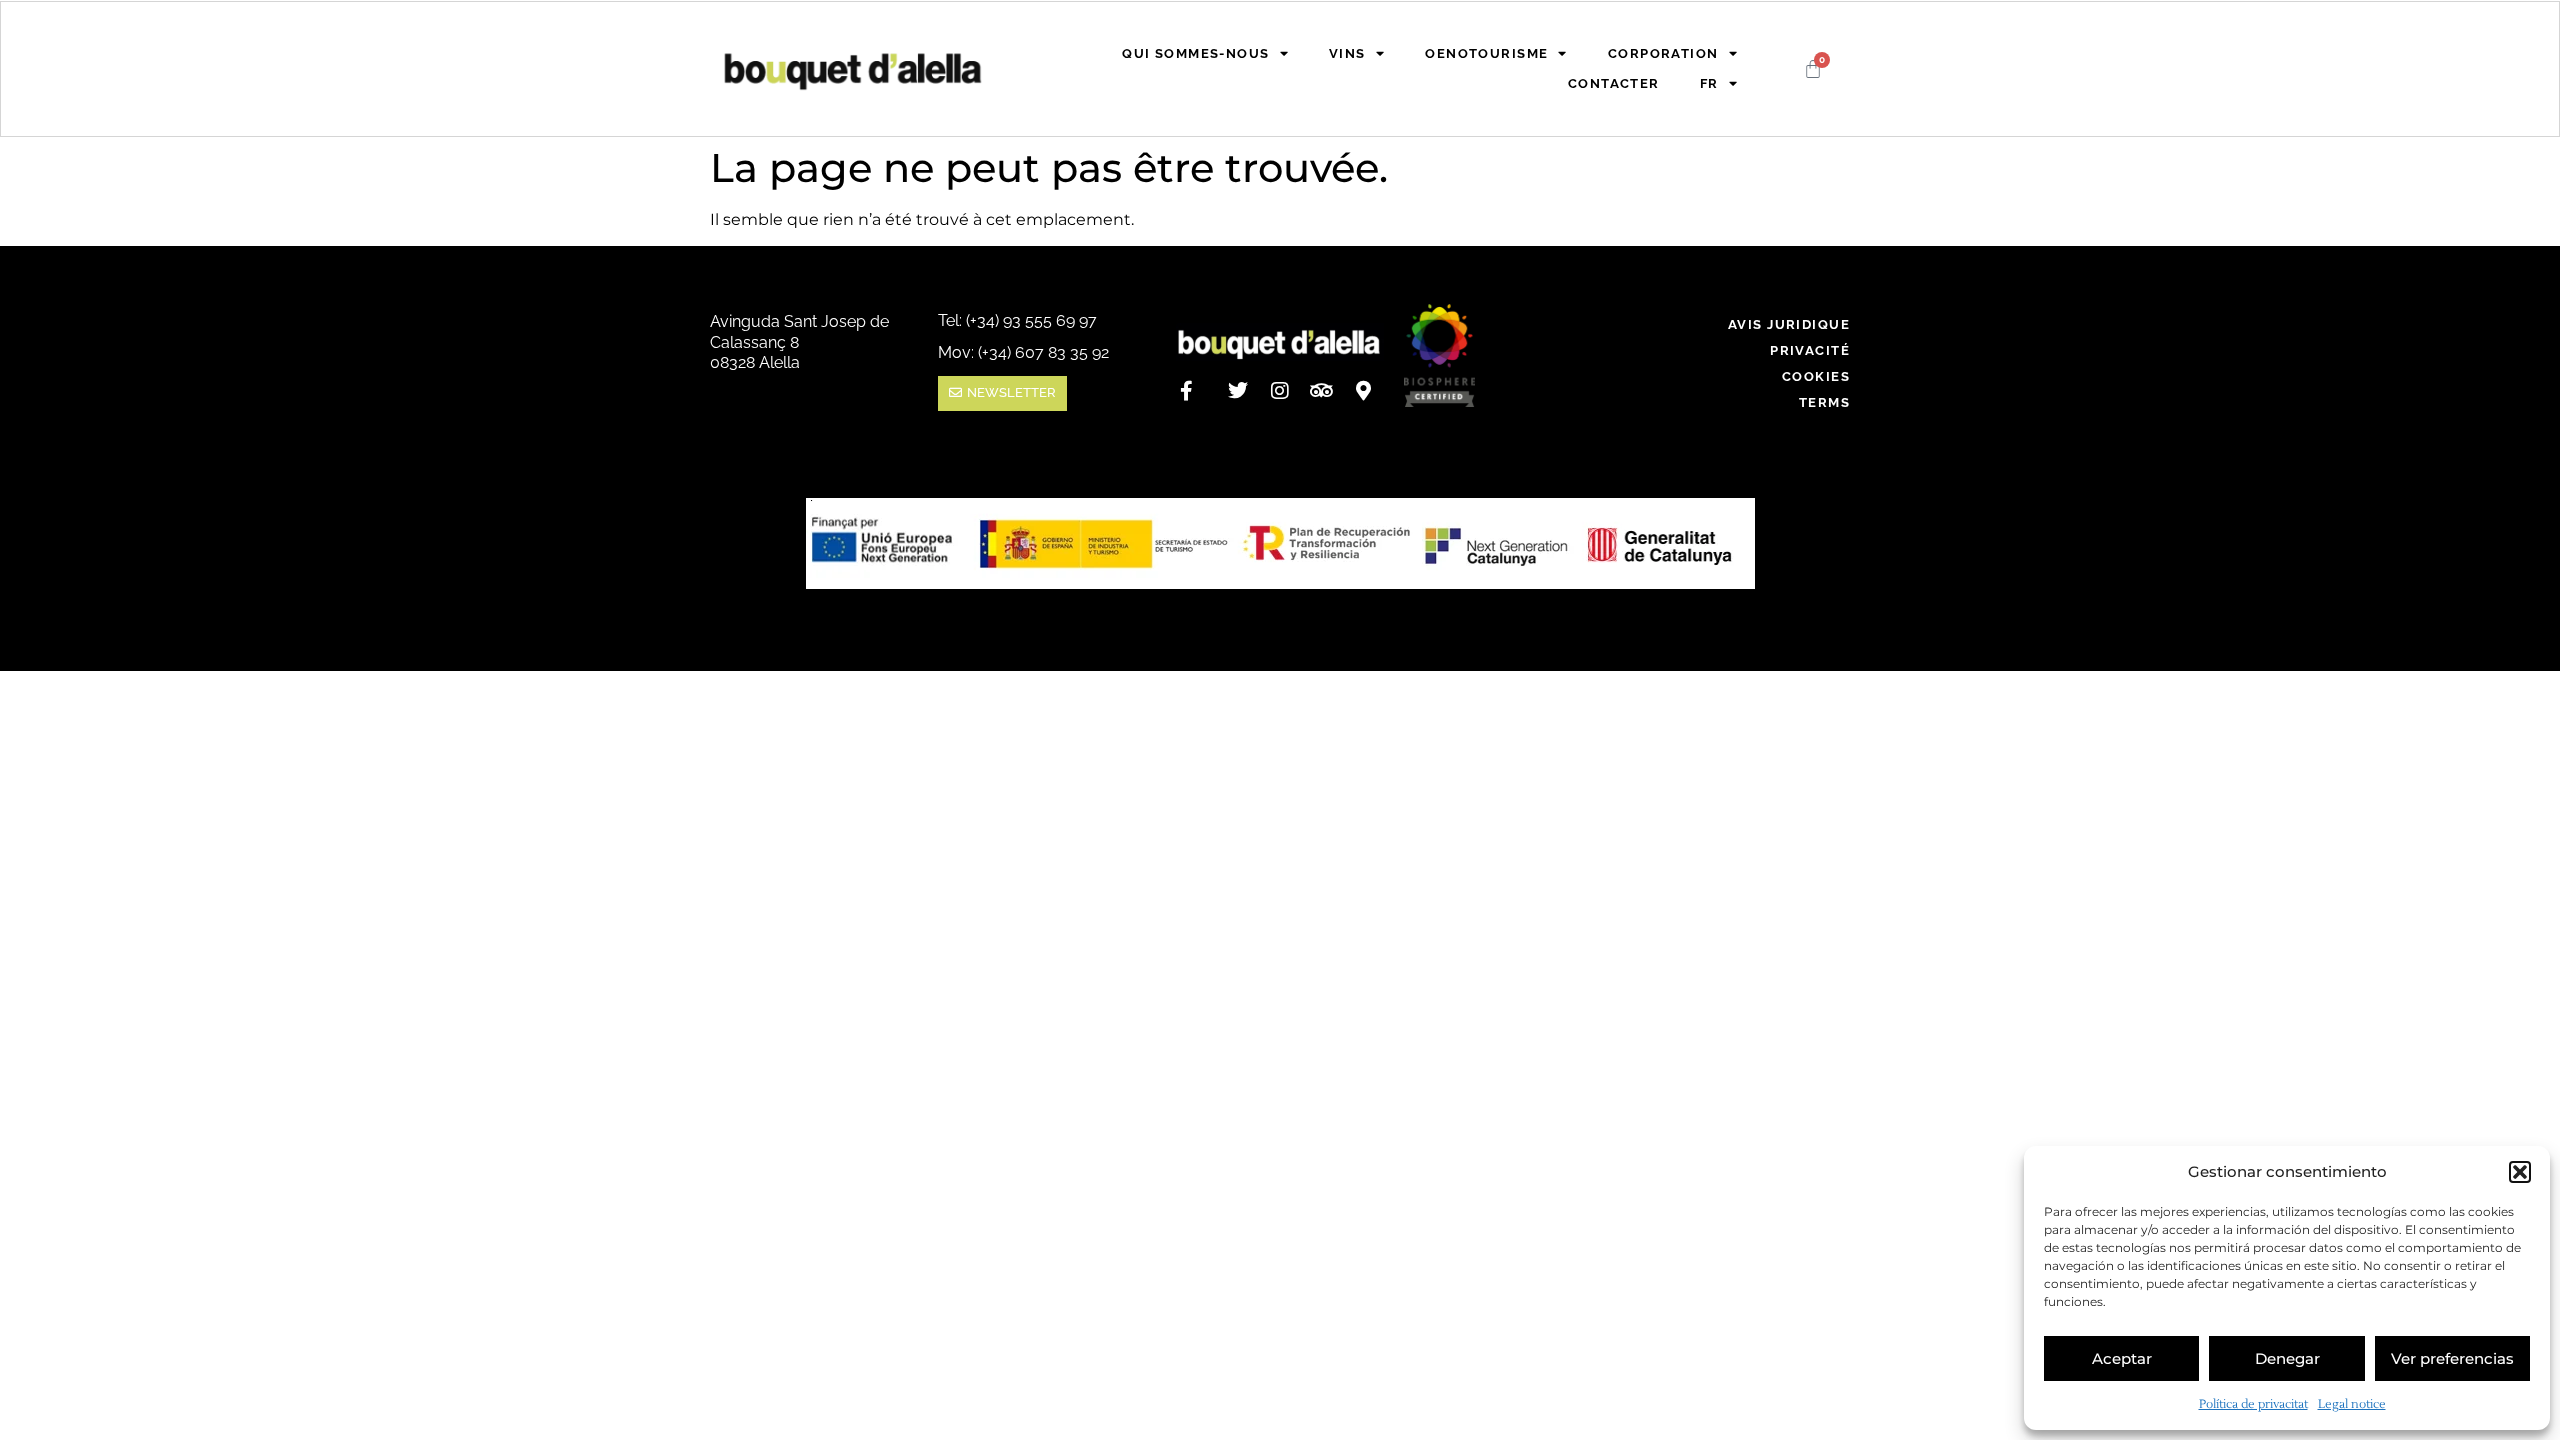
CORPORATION (1663, 53)
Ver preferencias (2452, 1358)
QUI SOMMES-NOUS (1195, 53)
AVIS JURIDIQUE (1789, 324)
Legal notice (2352, 1404)
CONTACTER (1614, 83)
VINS (1347, 53)
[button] (2520, 1172)
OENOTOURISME (1486, 53)
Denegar (2287, 1358)
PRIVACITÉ (1810, 350)
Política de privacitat (2253, 1404)
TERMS (1824, 402)
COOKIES (1816, 376)
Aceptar (2122, 1358)
